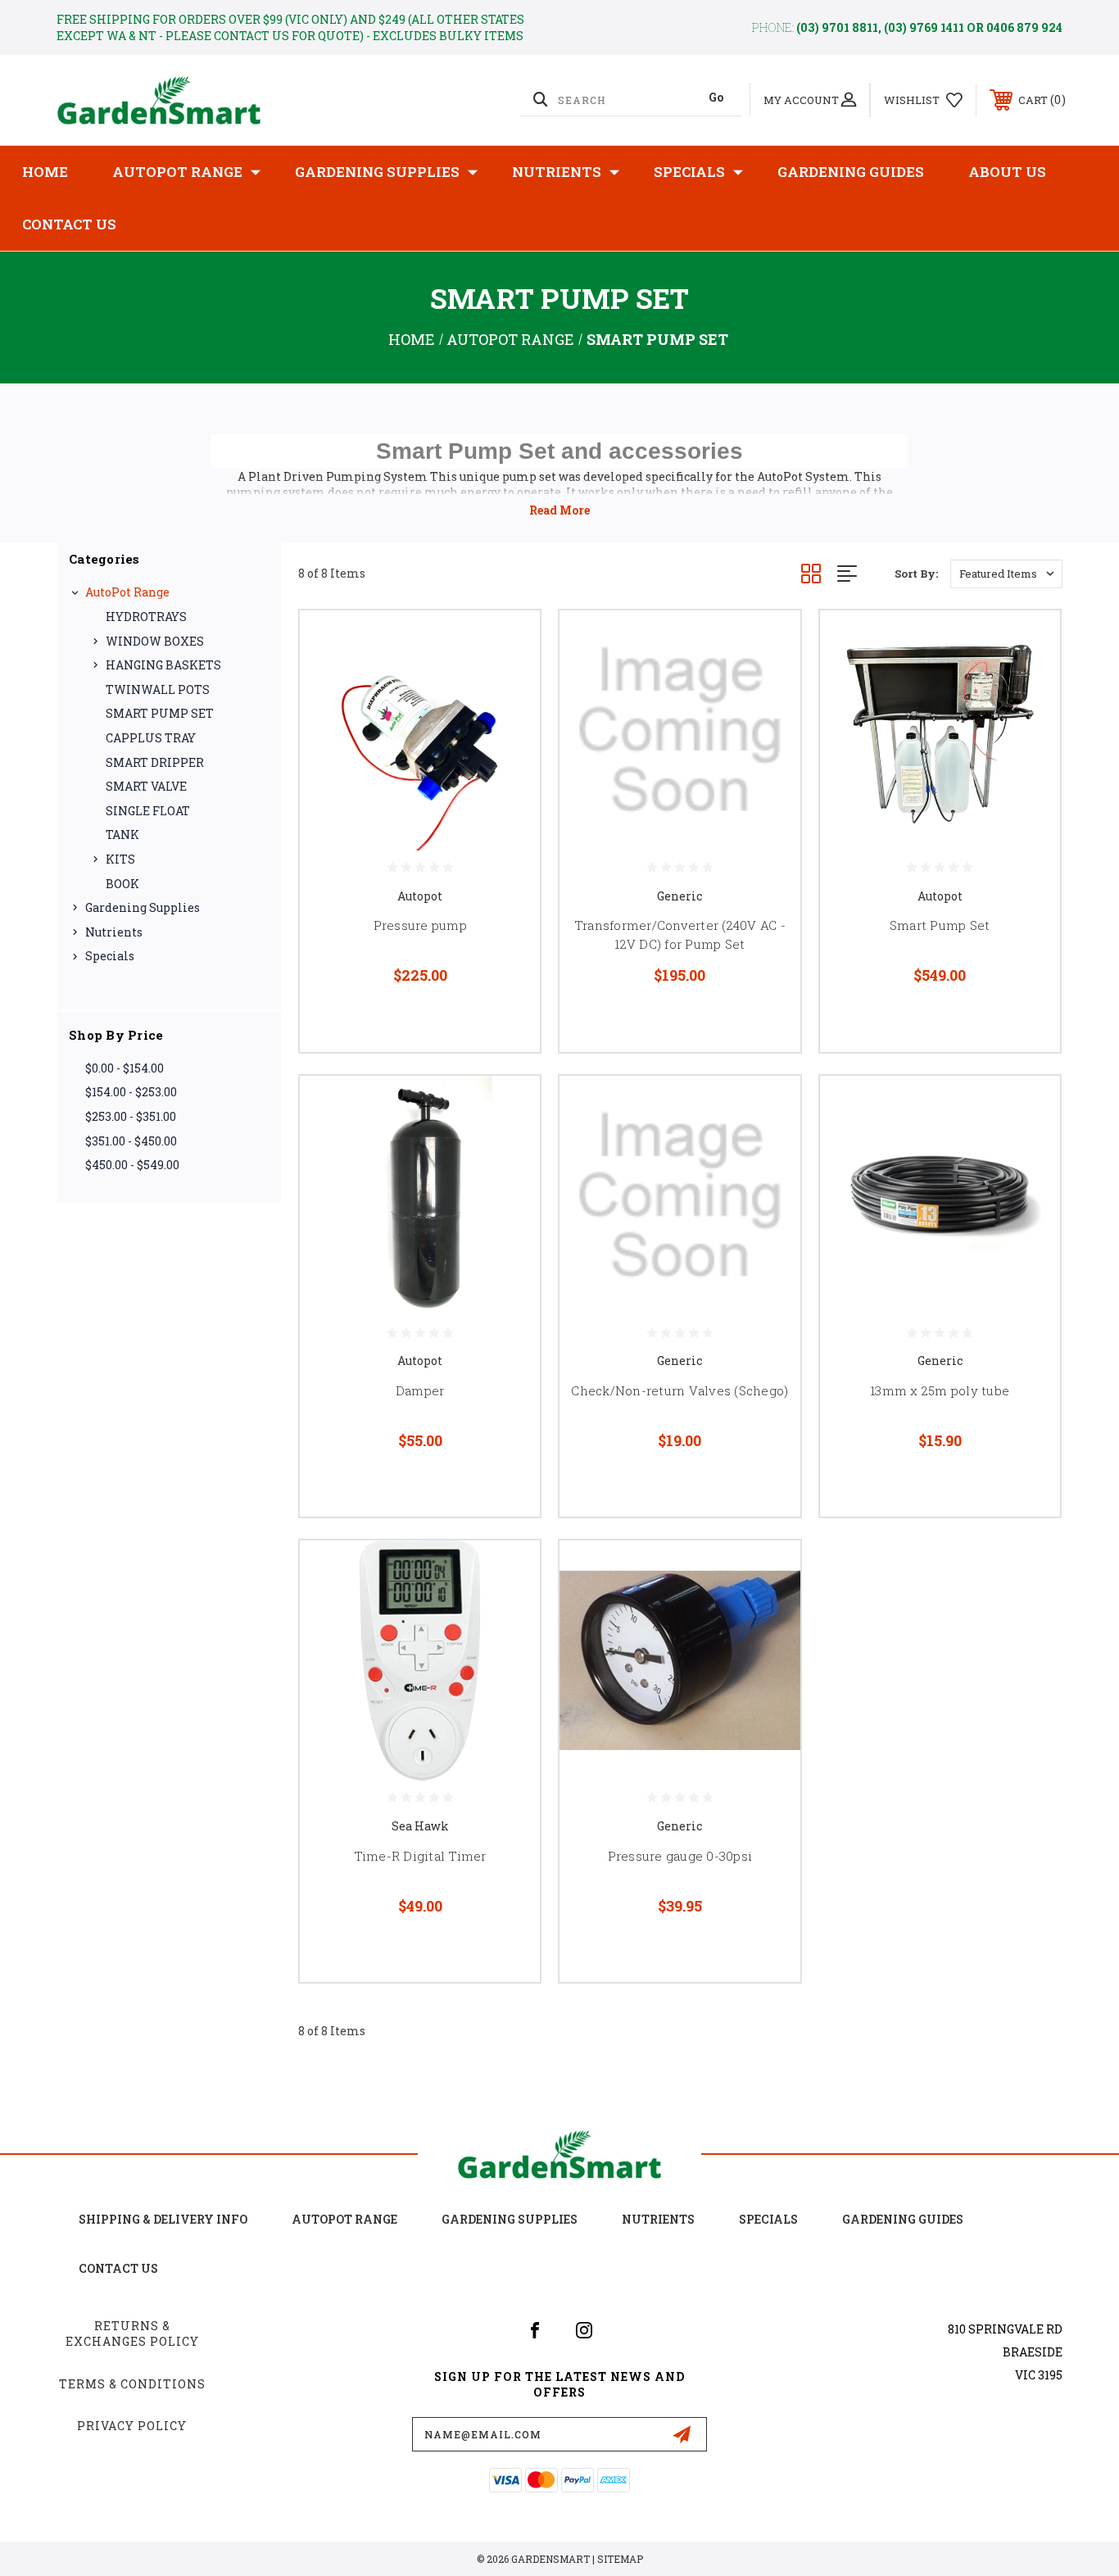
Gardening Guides (851, 172)
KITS (120, 859)
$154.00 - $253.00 (131, 1092)
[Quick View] (507, 644)
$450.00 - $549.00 (132, 1165)
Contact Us (69, 224)
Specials (689, 172)
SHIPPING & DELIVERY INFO (163, 2219)
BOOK (122, 884)
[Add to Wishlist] (507, 685)
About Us (1007, 172)
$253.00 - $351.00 (131, 1116)
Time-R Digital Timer (420, 1856)
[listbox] (1006, 574)
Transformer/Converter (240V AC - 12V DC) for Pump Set (680, 934)
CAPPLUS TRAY (151, 738)
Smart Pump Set (940, 925)
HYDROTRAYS (146, 617)
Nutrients (557, 172)
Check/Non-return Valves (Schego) (680, 1390)
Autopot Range (344, 2219)
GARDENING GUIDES (903, 2219)
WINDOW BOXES (155, 641)
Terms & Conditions (132, 2384)
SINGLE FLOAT (148, 811)
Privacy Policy (132, 2426)
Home (45, 172)
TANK (122, 834)
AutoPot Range (177, 172)
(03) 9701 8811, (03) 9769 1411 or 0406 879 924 (929, 27)
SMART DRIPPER (155, 762)
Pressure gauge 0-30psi (680, 1856)
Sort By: (916, 574)
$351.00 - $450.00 (131, 1141)
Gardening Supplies (377, 172)
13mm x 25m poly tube (940, 1390)
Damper (420, 1390)
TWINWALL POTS (158, 689)
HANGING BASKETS (163, 665)
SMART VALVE (146, 786)
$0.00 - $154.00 (125, 1068)
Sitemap (620, 2559)
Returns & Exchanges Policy (132, 2334)
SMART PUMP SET (160, 713)
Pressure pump (420, 925)
